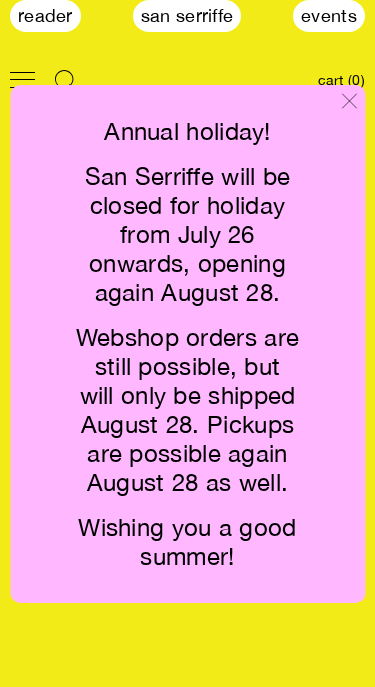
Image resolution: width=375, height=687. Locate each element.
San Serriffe (187, 15)
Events (329, 15)
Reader (45, 15)
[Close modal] (349, 102)
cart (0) (341, 80)
